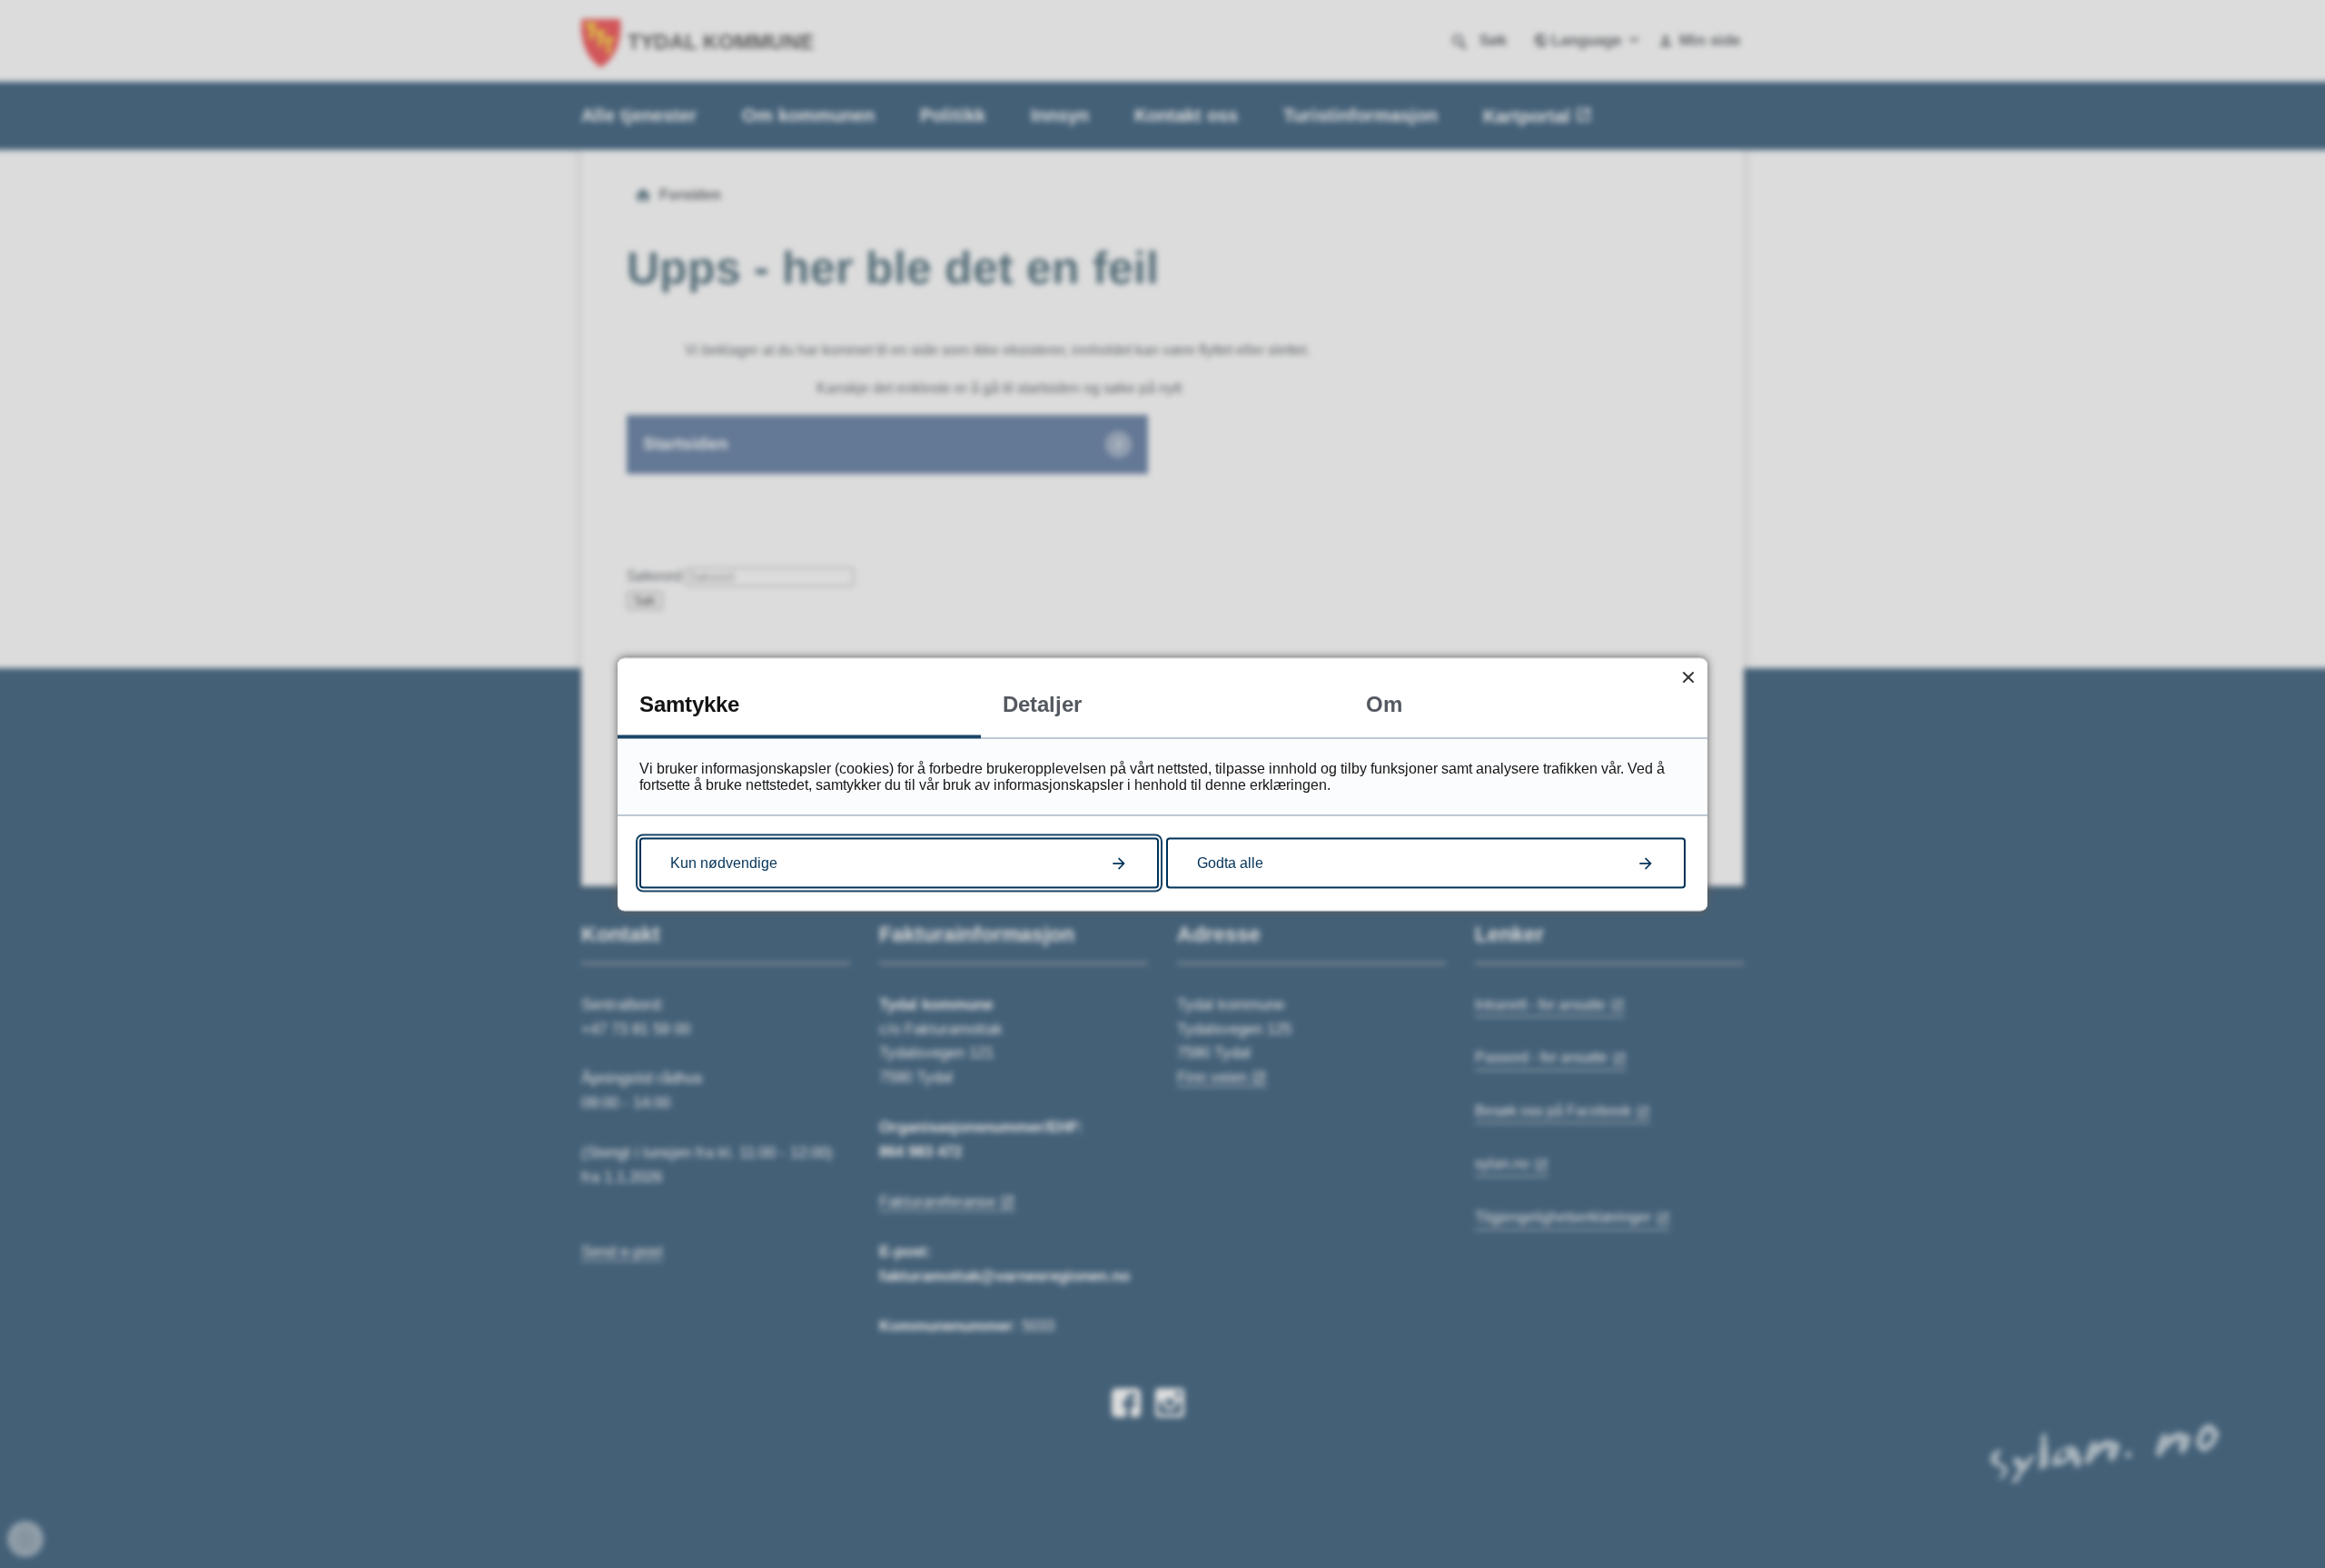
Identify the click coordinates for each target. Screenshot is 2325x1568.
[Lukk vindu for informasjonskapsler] (1688, 677)
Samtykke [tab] (689, 703)
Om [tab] (1384, 703)
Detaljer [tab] (1042, 703)
